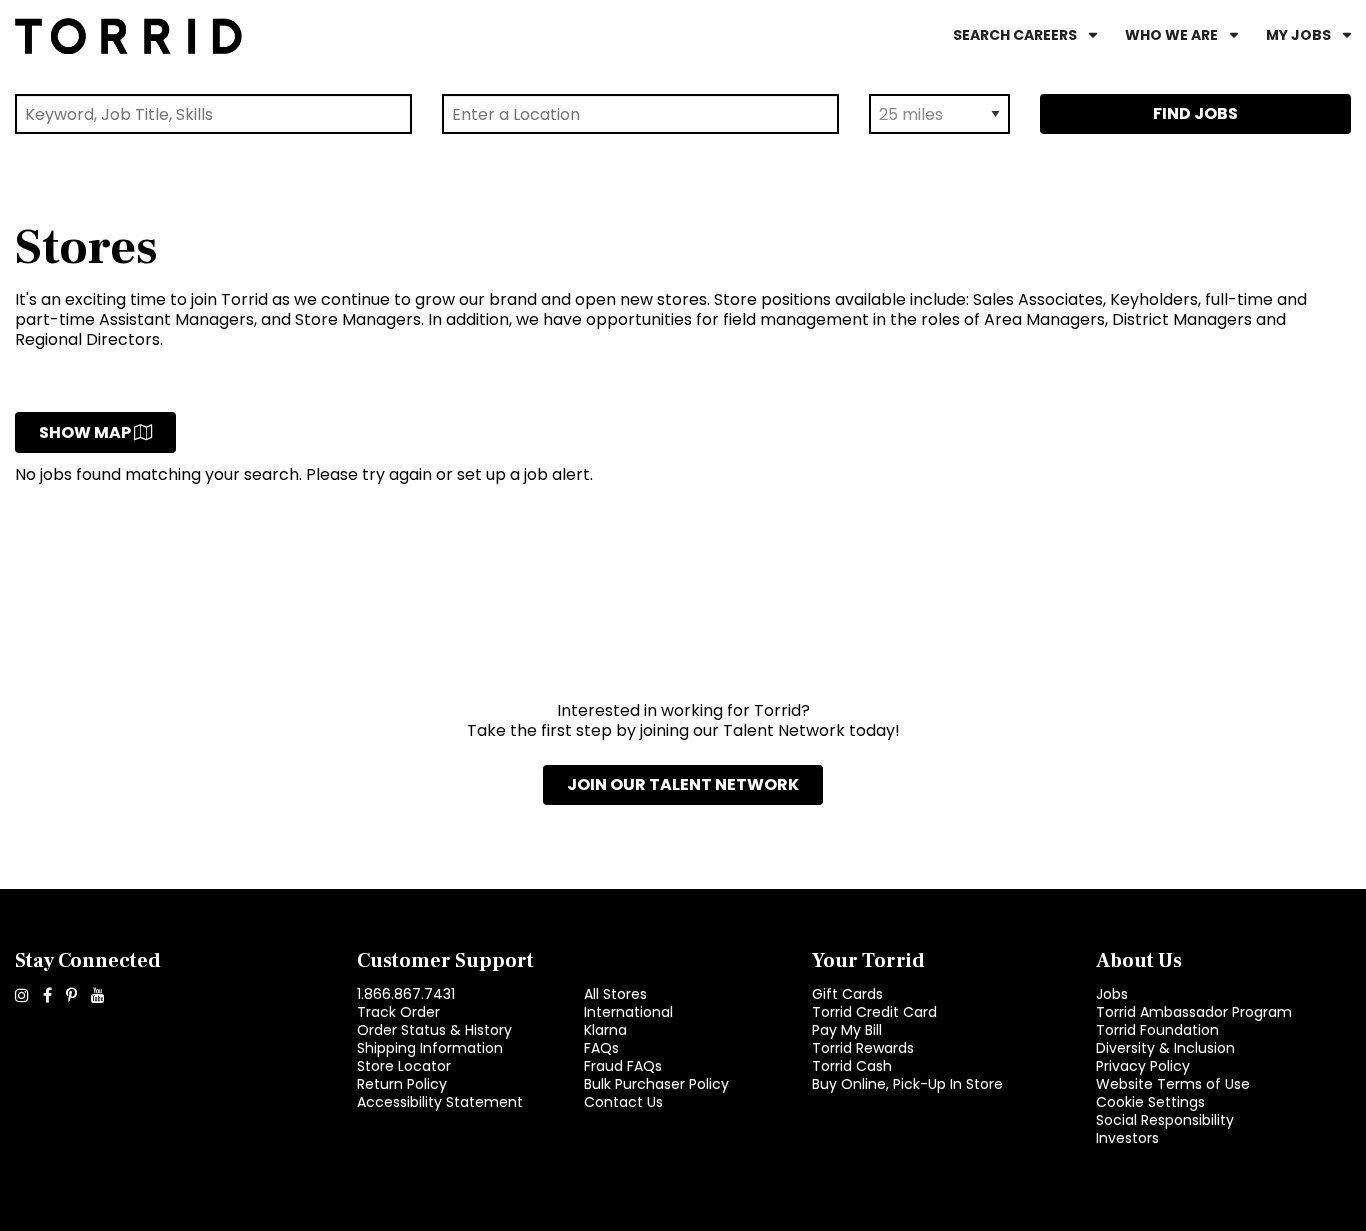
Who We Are (1171, 35)
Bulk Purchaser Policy (656, 1084)
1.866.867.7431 (406, 994)
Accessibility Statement (440, 1102)
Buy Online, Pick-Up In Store (907, 1084)
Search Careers (1015, 35)
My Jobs (1298, 35)
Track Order (398, 1012)
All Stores (615, 994)
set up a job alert (523, 474)
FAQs (601, 1048)
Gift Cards (847, 994)
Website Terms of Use (1173, 1084)
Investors (1127, 1138)
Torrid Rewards (863, 1048)
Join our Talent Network (683, 784)
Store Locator (404, 1066)
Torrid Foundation (1157, 1030)
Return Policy (402, 1084)
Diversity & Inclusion (1165, 1048)
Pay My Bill (847, 1030)
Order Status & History (434, 1030)
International (628, 1012)
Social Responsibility (1165, 1120)
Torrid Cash (852, 1066)
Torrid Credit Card (874, 1012)
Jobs (1112, 994)
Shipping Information (430, 1048)
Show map (86, 432)
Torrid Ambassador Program (1194, 1012)
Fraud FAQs (623, 1066)
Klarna (605, 1030)
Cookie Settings (1150, 1102)
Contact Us (623, 1102)
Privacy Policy (1143, 1066)
